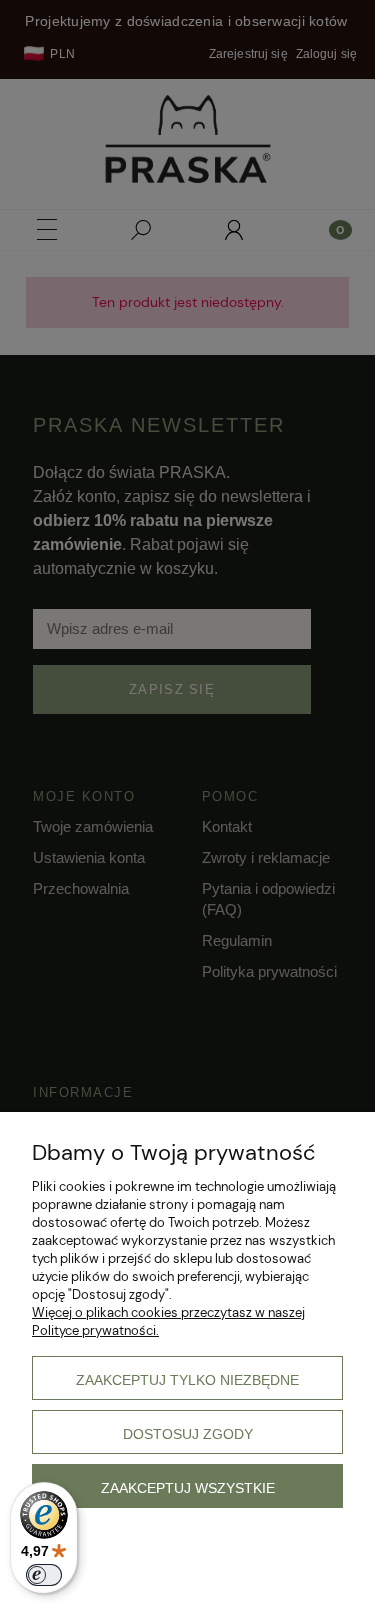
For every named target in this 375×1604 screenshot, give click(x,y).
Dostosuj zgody (188, 1434)
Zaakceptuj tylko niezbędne (187, 1380)
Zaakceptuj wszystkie (188, 1488)
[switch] (44, 1575)
